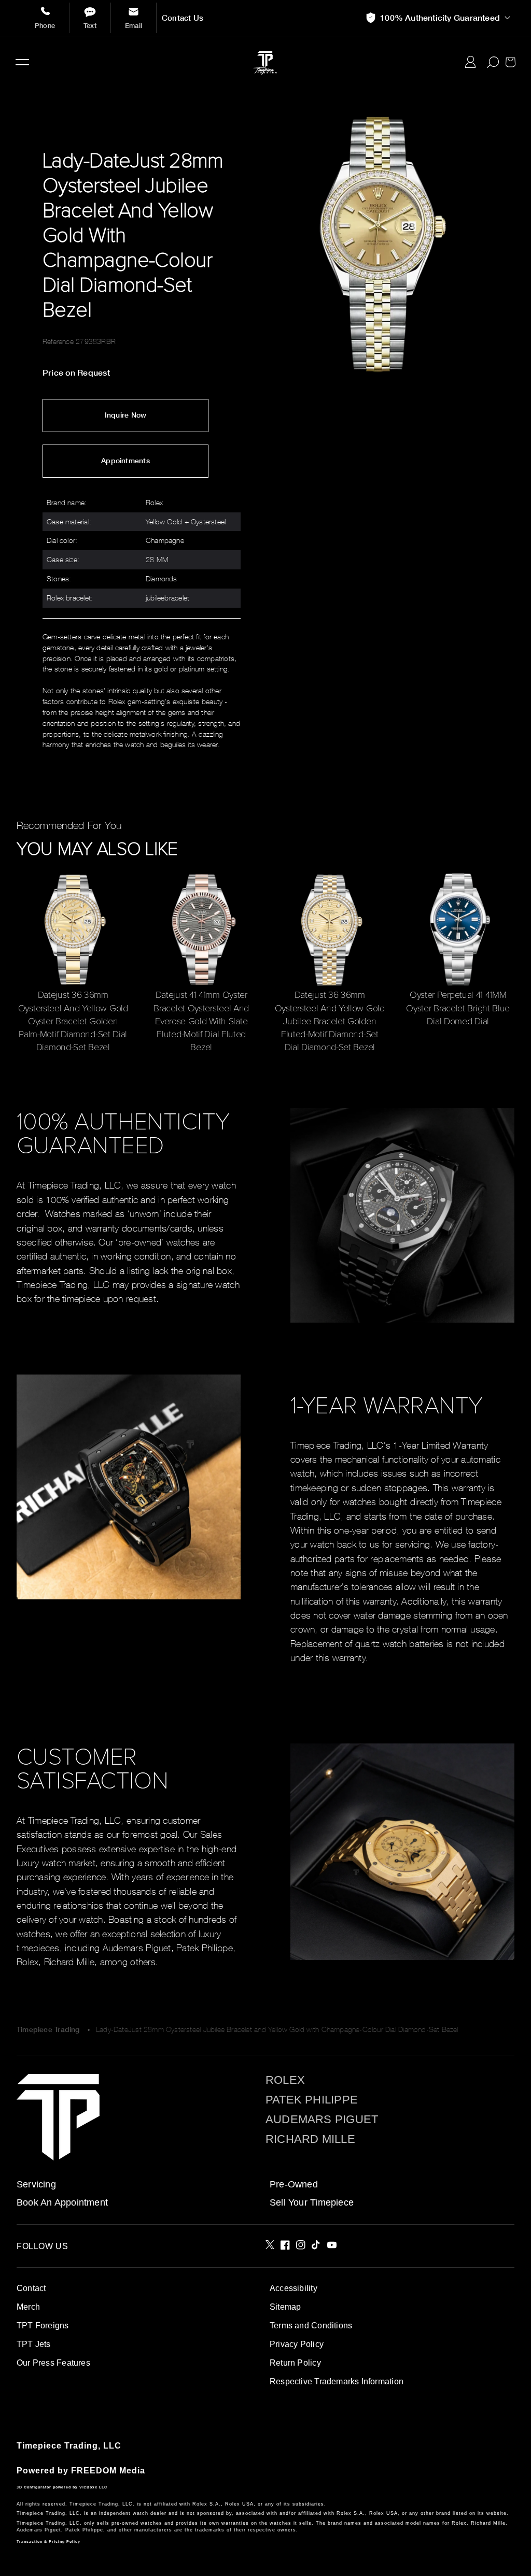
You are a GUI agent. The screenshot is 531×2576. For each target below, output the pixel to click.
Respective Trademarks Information (337, 2381)
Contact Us (183, 18)
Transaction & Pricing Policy (48, 2542)
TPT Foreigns (43, 2325)
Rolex (285, 2080)
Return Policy (295, 2363)
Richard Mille (310, 2139)
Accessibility (294, 2288)
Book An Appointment (62, 2202)
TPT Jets (34, 2344)
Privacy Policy (297, 2344)
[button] (22, 62)
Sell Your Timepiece (312, 2202)
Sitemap (285, 2307)
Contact (31, 2288)
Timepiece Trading (48, 2029)
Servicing (36, 2184)
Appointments (125, 461)
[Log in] (471, 62)
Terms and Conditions (311, 2325)
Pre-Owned (294, 2184)
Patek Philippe (312, 2100)
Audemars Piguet (322, 2120)
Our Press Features (53, 2363)
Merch (28, 2307)
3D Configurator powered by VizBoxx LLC (62, 2487)
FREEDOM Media (108, 2471)
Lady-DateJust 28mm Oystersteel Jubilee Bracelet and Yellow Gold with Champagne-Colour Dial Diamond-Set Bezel (277, 2029)
